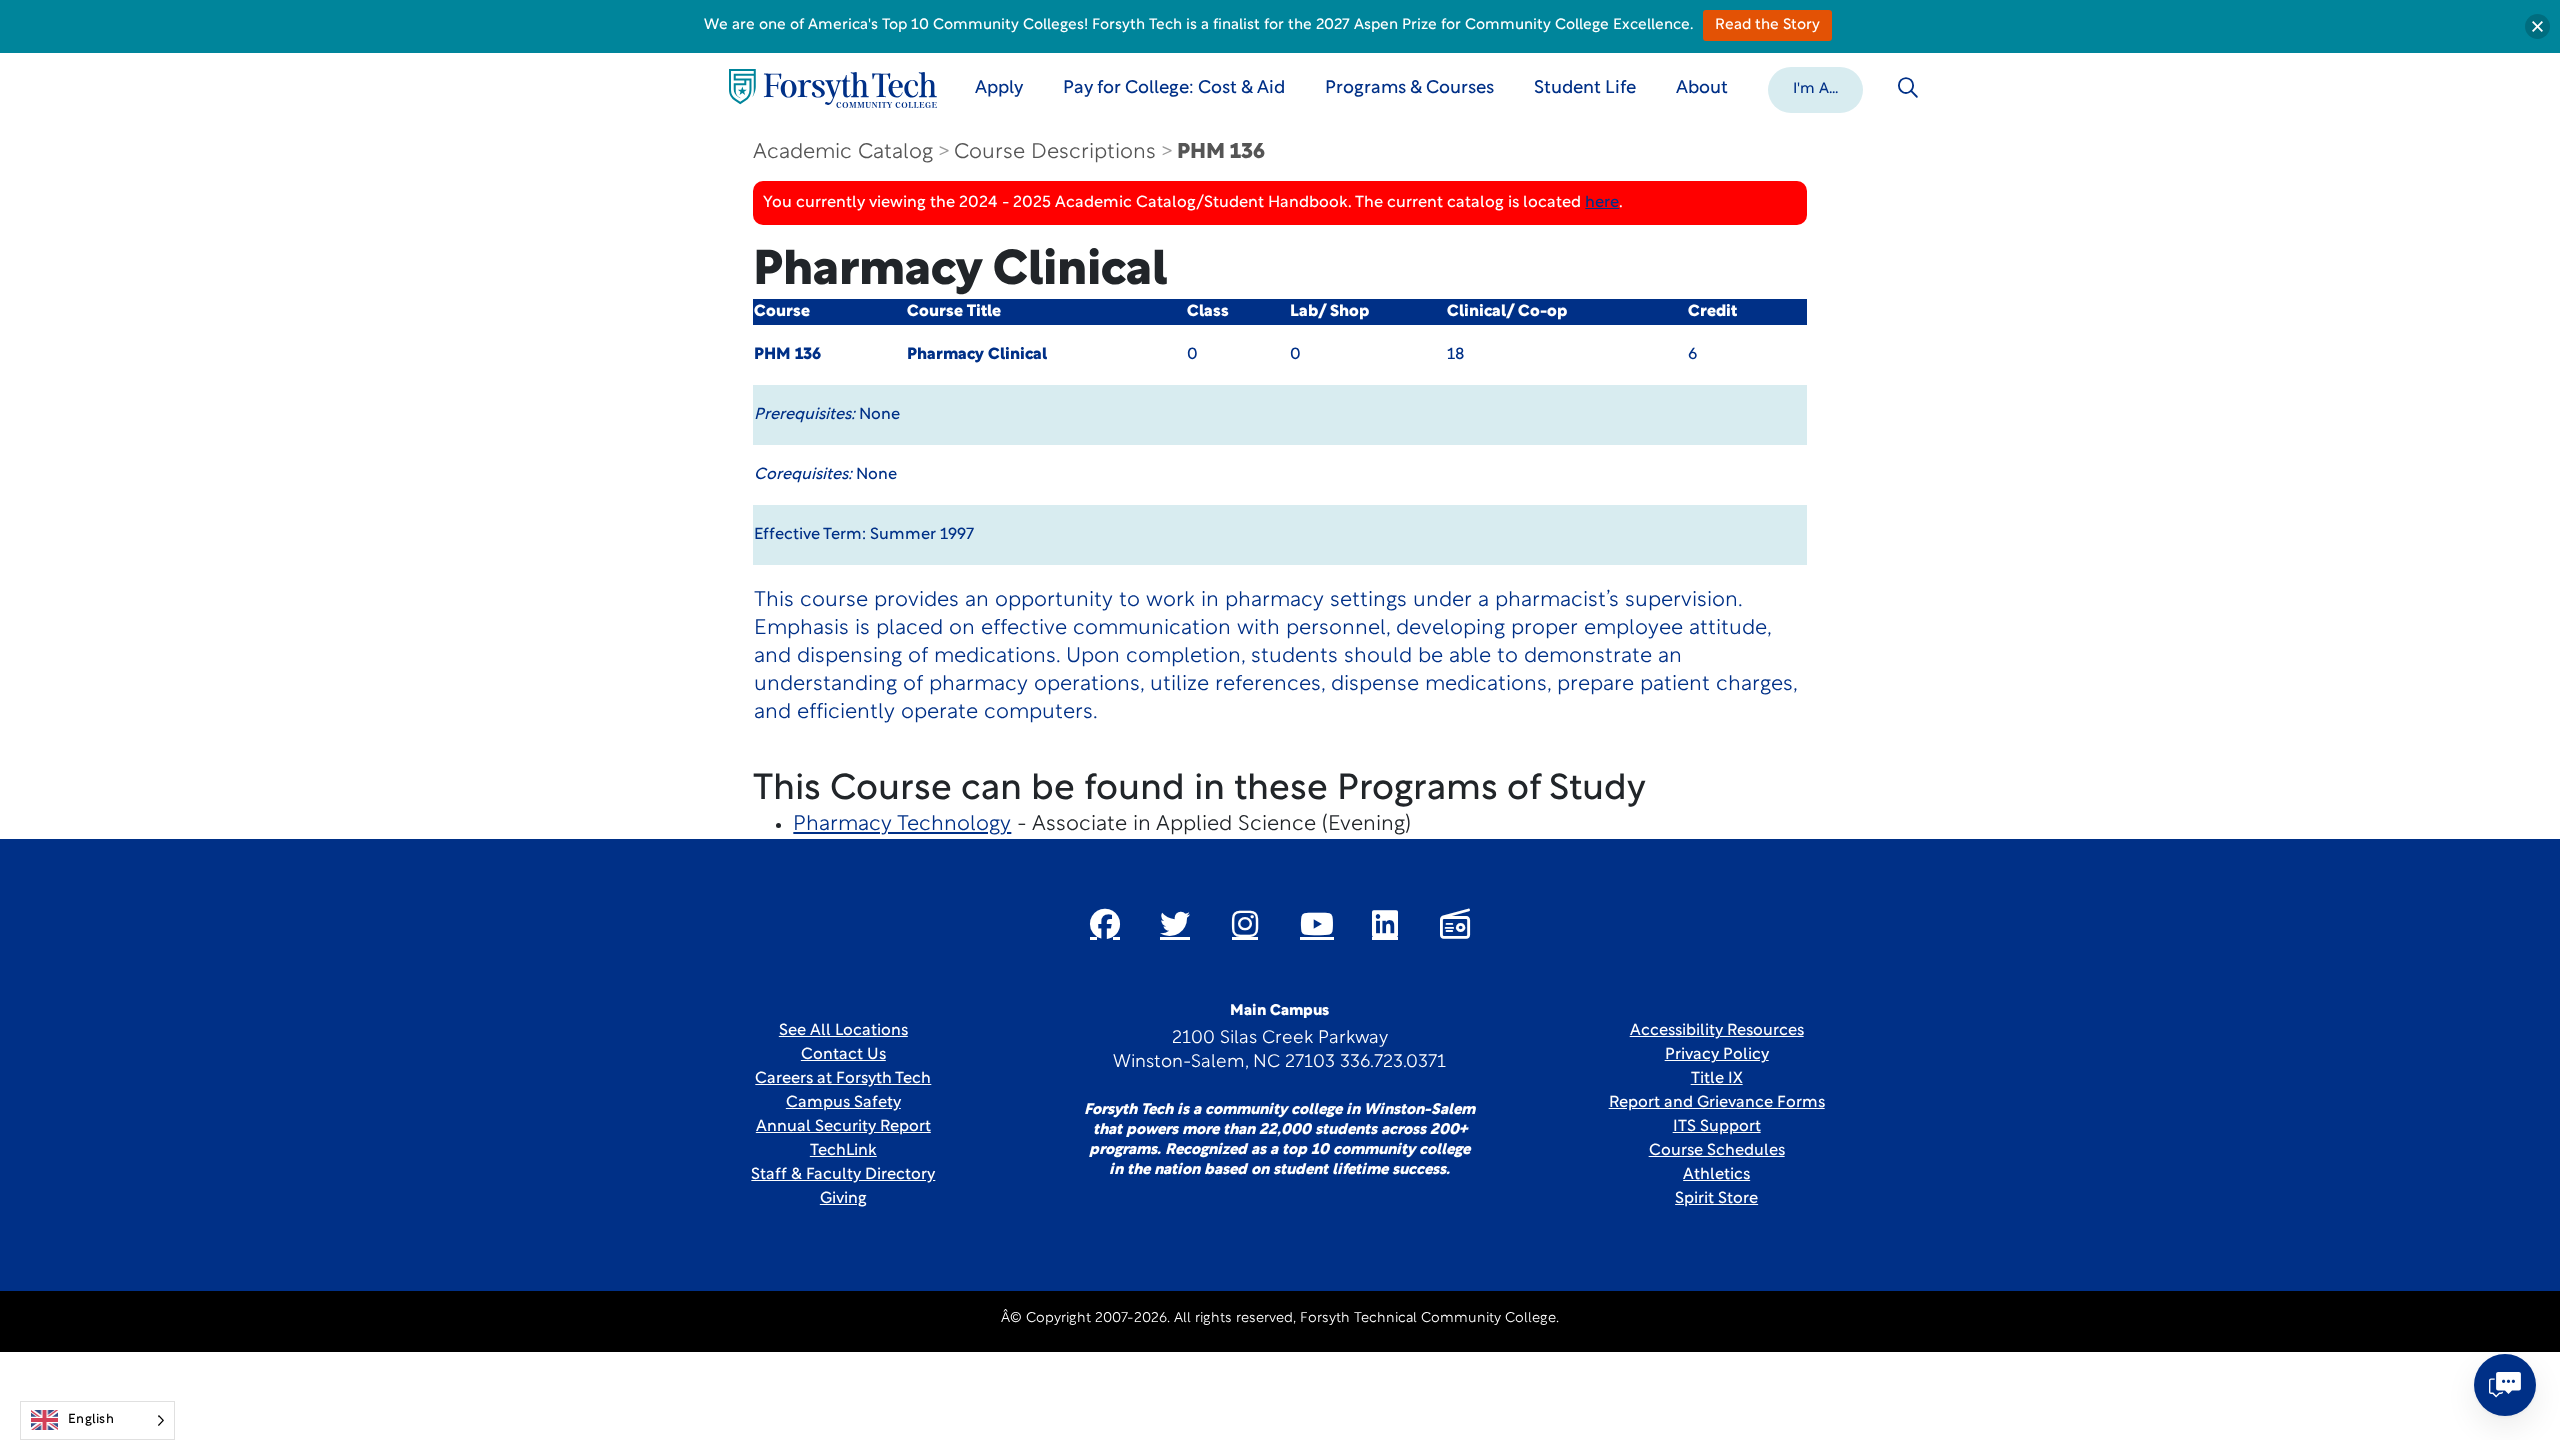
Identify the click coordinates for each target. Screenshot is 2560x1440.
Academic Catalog (843, 152)
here (1602, 203)
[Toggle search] (1908, 88)
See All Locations (843, 1031)
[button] (1815, 88)
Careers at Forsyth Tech (843, 1079)
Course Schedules (1717, 1151)
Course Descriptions (1055, 152)
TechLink (843, 1151)
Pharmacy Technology (902, 824)
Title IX (1717, 1079)
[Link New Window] (1105, 924)
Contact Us (843, 1055)
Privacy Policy (1717, 1055)
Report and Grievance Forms (1717, 1103)
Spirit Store (1716, 1199)
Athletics (1716, 1175)
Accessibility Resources (1717, 1031)
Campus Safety (843, 1103)
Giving (843, 1199)
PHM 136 (1221, 152)
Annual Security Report (843, 1127)
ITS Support (1717, 1127)
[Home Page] (833, 88)
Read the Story (1767, 25)
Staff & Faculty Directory (843, 1175)
